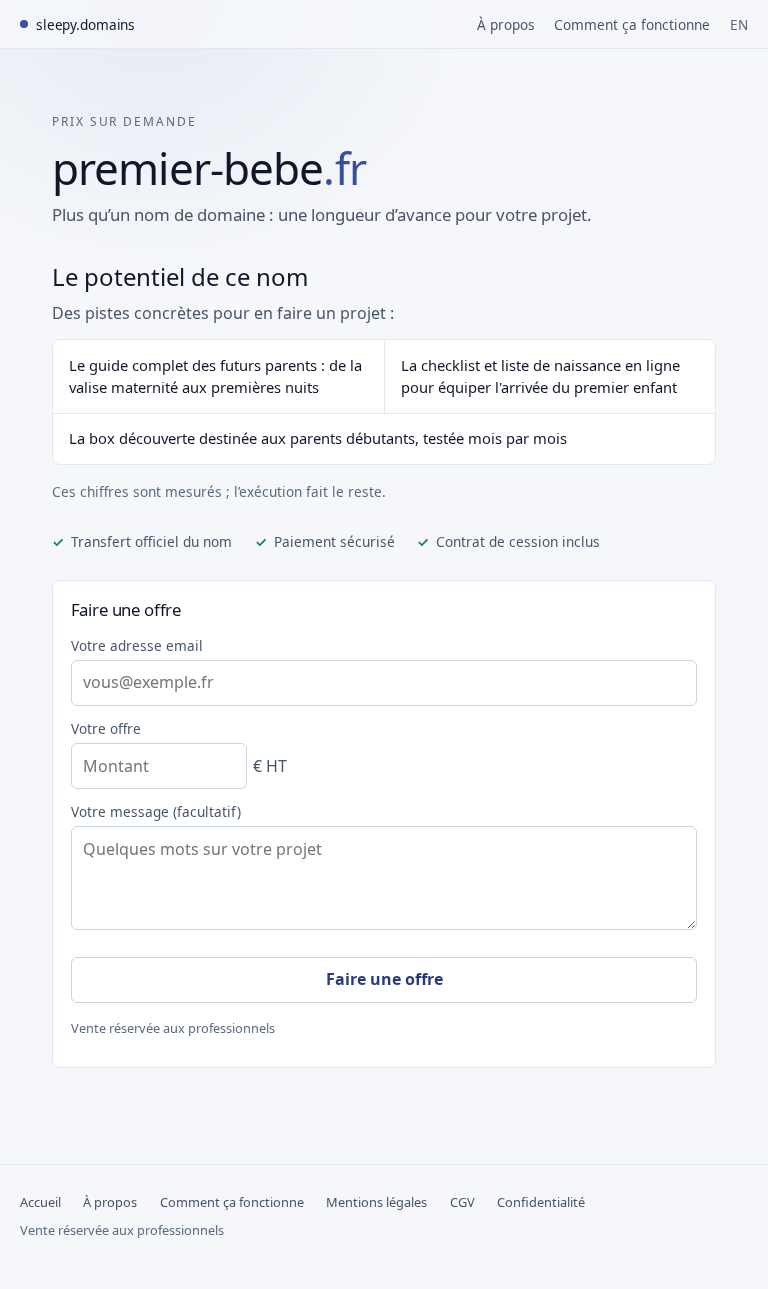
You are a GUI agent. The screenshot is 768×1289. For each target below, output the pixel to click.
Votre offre (106, 728)
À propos (506, 24)
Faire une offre (384, 979)
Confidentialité (541, 1202)
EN (739, 24)
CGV (462, 1202)
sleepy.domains (85, 24)
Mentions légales (376, 1202)
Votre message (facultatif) (156, 811)
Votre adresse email (137, 645)
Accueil (40, 1202)
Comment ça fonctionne (632, 24)
